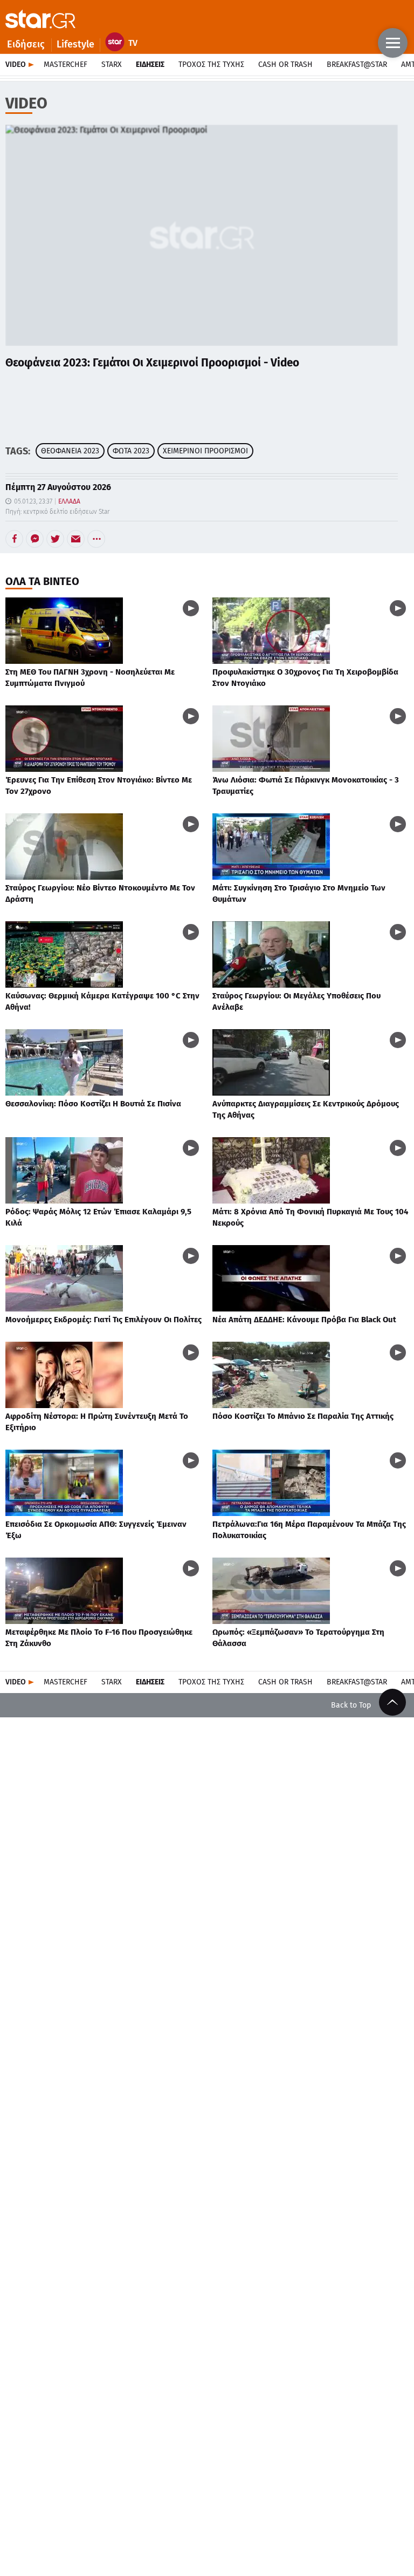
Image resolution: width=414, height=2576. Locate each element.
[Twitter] (55, 539)
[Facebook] (14, 539)
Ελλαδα (69, 501)
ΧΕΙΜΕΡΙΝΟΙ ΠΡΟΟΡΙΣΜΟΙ (205, 451)
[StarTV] (124, 45)
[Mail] (76, 539)
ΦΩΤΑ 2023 (131, 451)
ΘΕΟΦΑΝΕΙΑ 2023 (70, 451)
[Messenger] (35, 539)
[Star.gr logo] (40, 19)
